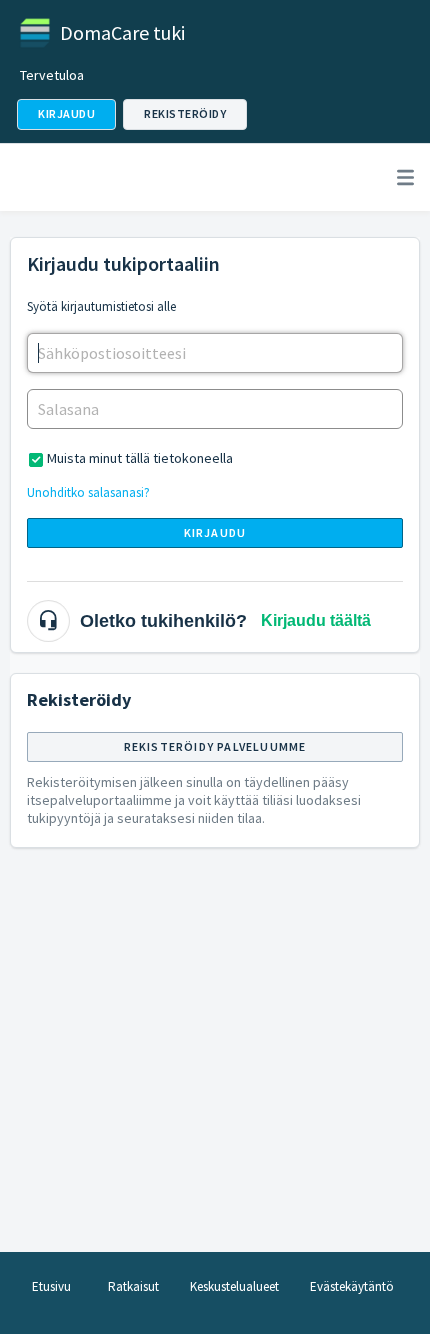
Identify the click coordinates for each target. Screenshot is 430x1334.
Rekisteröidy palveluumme (215, 746)
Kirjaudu (215, 532)
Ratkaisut (133, 1286)
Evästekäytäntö (352, 1286)
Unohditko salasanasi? (88, 492)
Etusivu (51, 1286)
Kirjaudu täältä (316, 620)
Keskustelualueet (234, 1286)
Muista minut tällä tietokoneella (140, 458)
